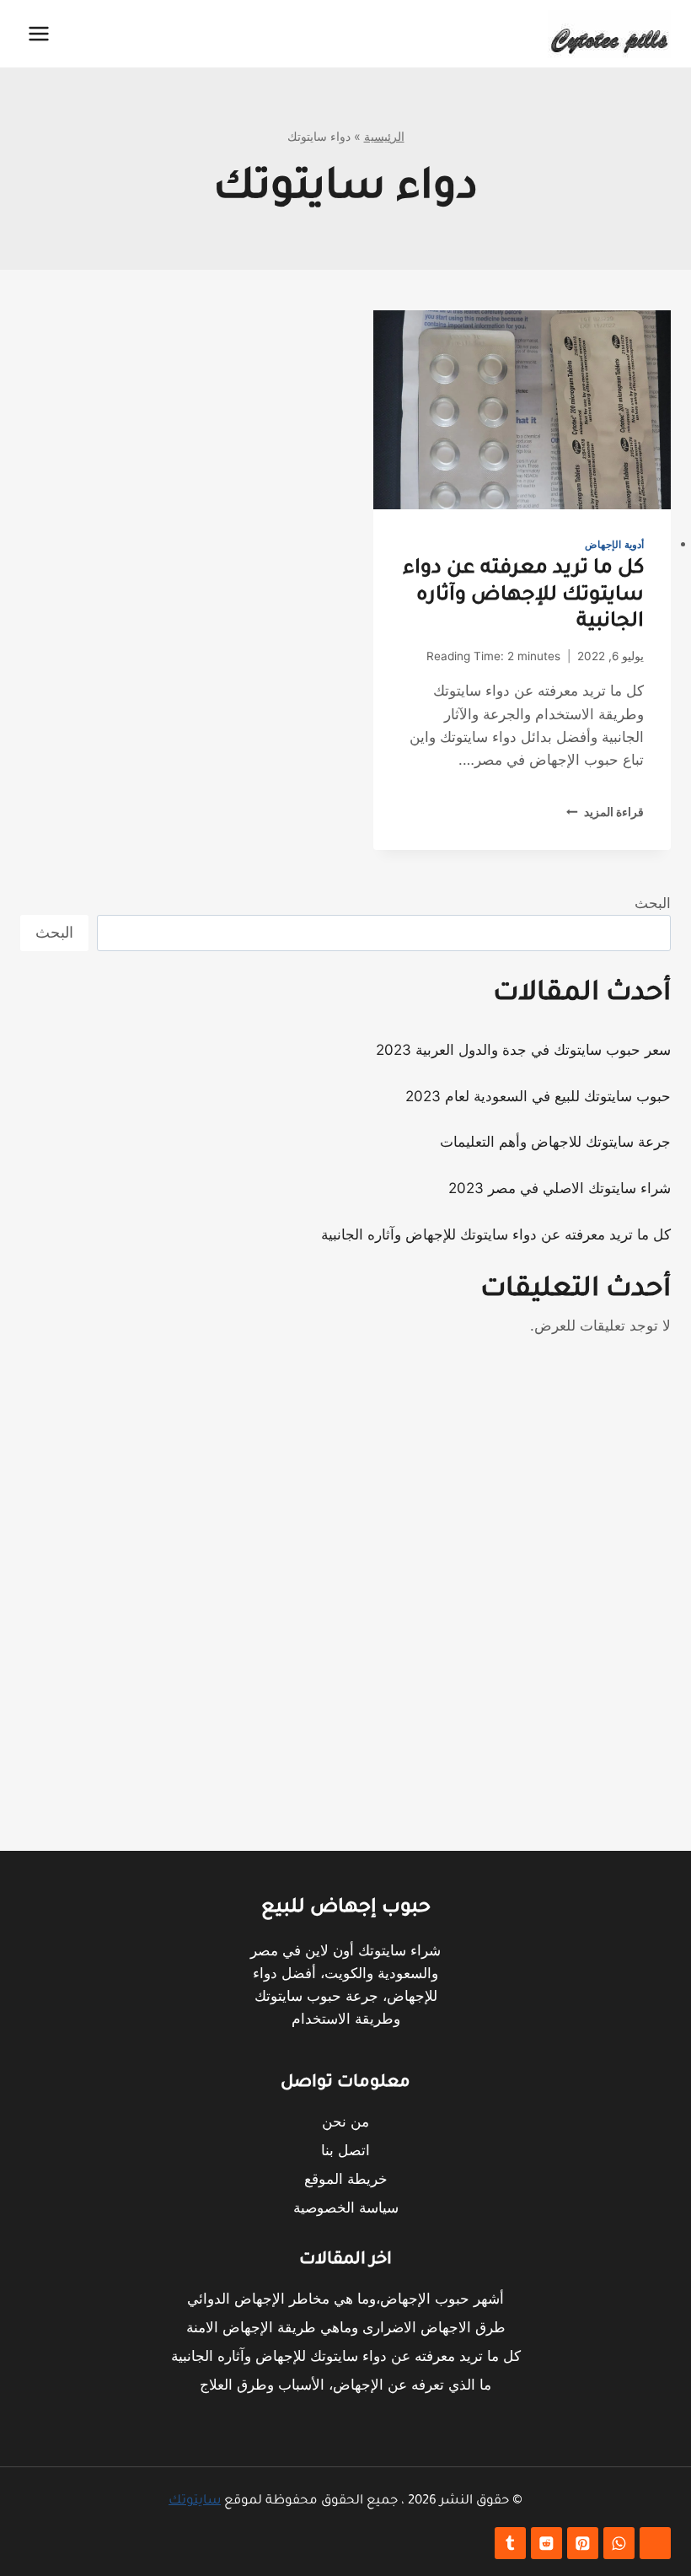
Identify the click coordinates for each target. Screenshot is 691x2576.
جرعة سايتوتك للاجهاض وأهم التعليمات (555, 1142)
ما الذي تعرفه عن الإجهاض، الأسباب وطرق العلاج (345, 2385)
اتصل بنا (345, 2150)
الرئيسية (384, 136)
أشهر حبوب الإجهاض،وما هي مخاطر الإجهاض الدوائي (345, 2299)
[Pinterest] (583, 2544)
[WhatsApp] (619, 2544)
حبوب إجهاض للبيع (346, 1909)
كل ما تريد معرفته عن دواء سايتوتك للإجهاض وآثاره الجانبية (523, 595)
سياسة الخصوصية (346, 2208)
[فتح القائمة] (39, 33)
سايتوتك (195, 2501)
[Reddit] (546, 2544)
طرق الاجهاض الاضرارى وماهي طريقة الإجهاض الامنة (346, 2327)
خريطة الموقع (346, 2179)
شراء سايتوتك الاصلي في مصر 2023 (560, 1188)
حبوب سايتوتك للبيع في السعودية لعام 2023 (538, 1096)
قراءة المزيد (605, 812)
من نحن (345, 2122)
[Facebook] (655, 2544)
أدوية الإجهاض (614, 544)
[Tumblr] (510, 2544)
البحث (653, 903)
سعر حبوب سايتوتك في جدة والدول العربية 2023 (523, 1050)
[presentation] (522, 410)
